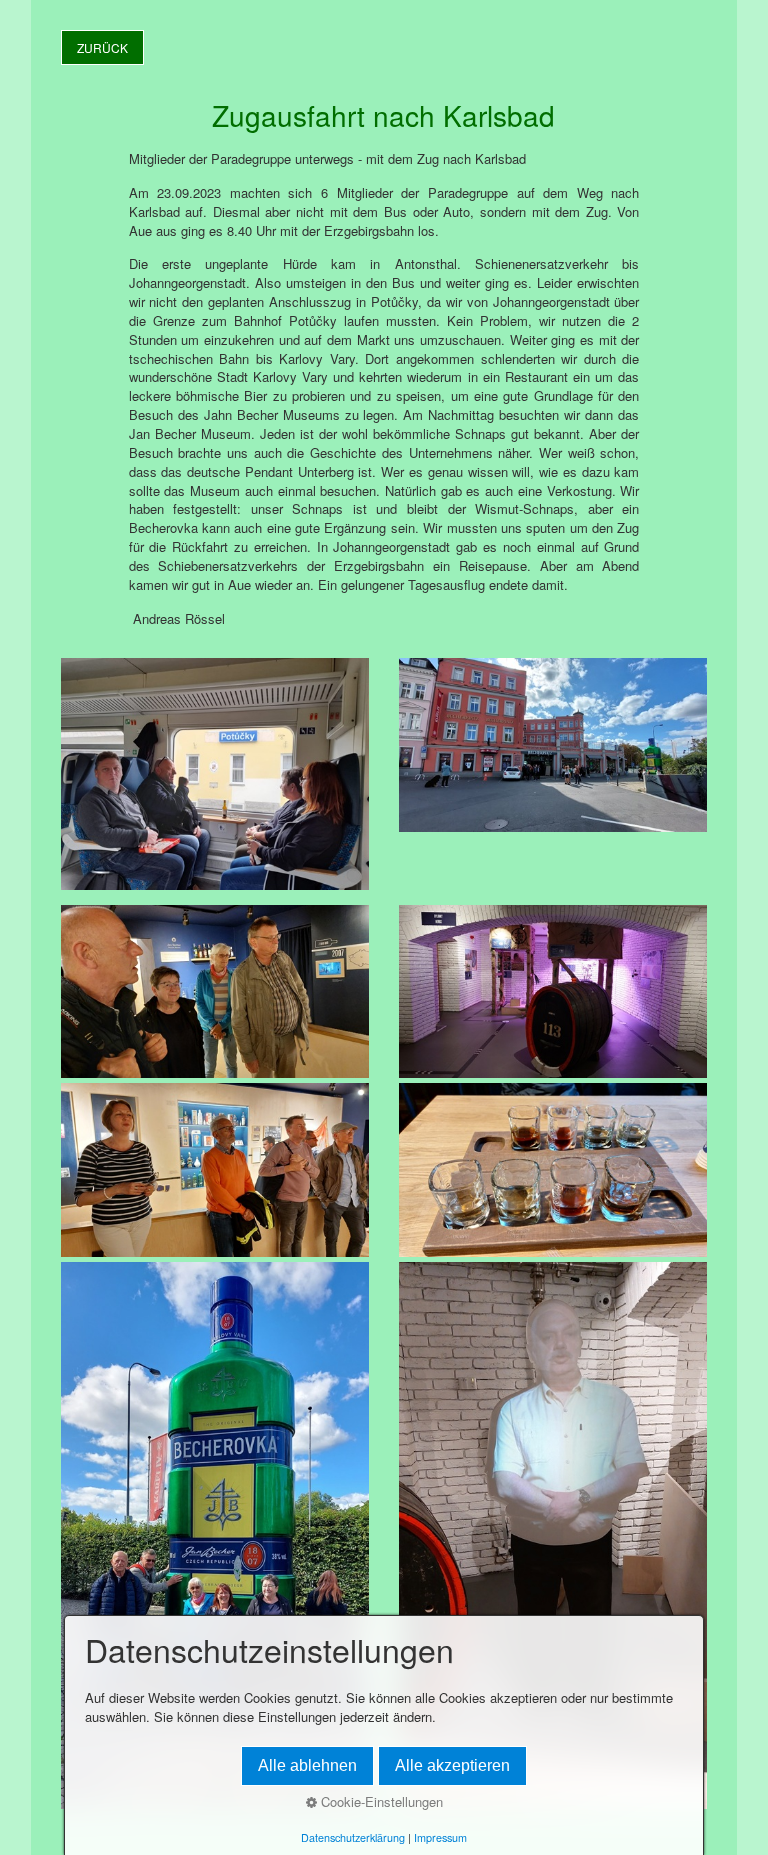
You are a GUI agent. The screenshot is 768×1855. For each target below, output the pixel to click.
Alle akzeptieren (452, 1765)
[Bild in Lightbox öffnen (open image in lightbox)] (215, 773)
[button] (102, 47)
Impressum (440, 1837)
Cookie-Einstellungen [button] (380, 1801)
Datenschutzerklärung (353, 1837)
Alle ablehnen (307, 1765)
